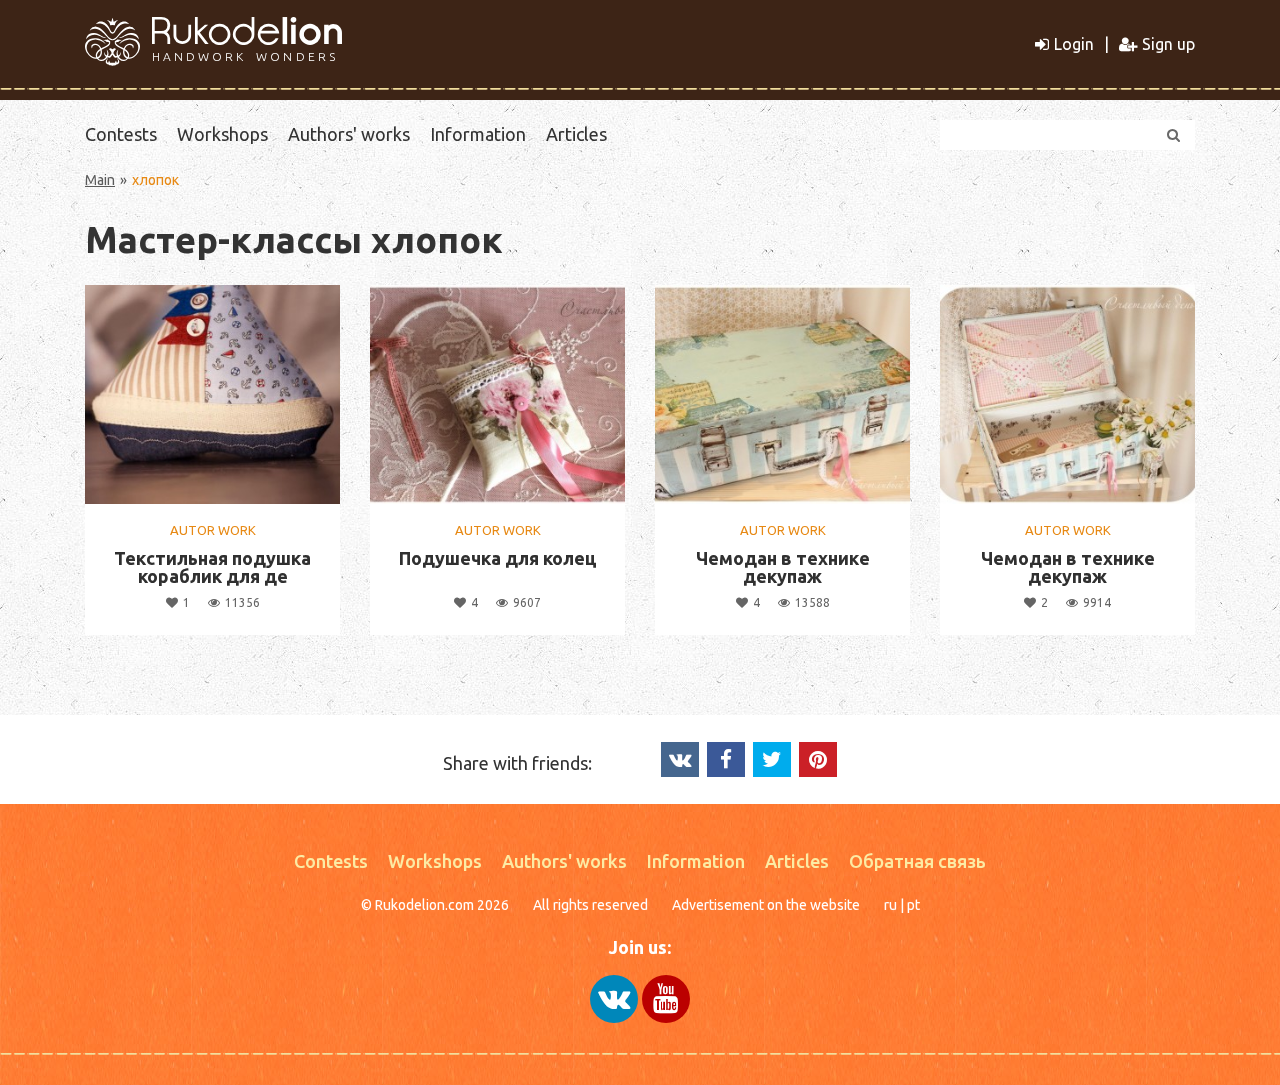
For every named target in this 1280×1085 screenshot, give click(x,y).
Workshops (222, 134)
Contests (121, 134)
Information (478, 134)
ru (890, 905)
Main (100, 180)
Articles (576, 134)
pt (913, 905)
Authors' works (349, 134)
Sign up (1168, 44)
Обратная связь (917, 861)
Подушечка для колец (498, 558)
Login (1074, 44)
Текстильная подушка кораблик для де (212, 567)
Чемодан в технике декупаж (783, 567)
